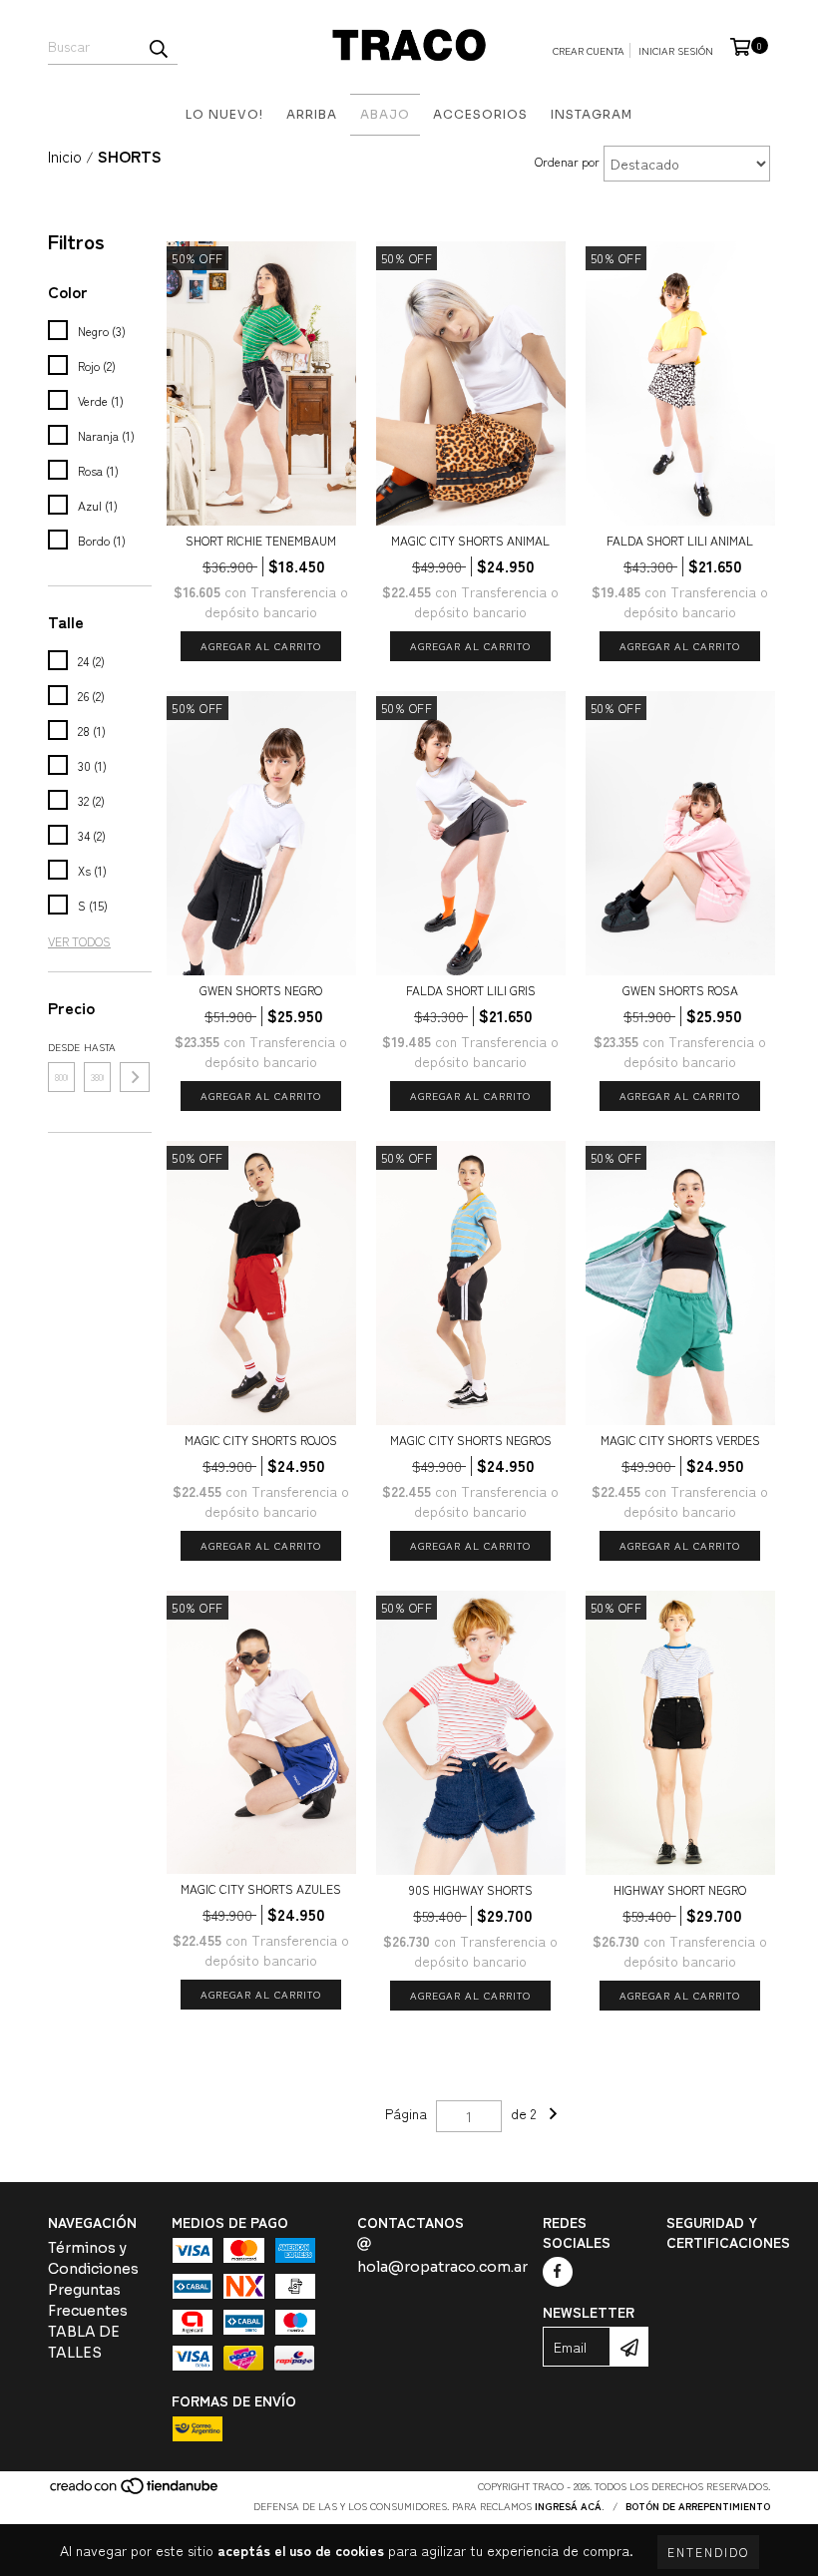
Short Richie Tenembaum (261, 540)
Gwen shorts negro (261, 990)
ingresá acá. (570, 2506)
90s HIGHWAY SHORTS (471, 1889)
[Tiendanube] (135, 2491)
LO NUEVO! (224, 114)
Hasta (97, 1047)
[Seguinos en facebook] (558, 2272)
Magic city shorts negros (471, 1440)
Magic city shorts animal (470, 540)
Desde (61, 1047)
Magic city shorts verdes (680, 1440)
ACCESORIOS (480, 114)
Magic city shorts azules (261, 1888)
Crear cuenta (589, 50)
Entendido (708, 2552)
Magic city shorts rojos (261, 1440)
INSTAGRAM (592, 114)
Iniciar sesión (676, 50)
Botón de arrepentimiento (698, 2506)
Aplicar (135, 1077)
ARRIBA (312, 114)
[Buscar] (158, 47)
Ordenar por (567, 161)
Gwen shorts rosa (680, 990)
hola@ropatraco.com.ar (442, 2267)
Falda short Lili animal (680, 540)
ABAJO (385, 114)
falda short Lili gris (471, 990)
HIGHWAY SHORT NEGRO (680, 1889)
